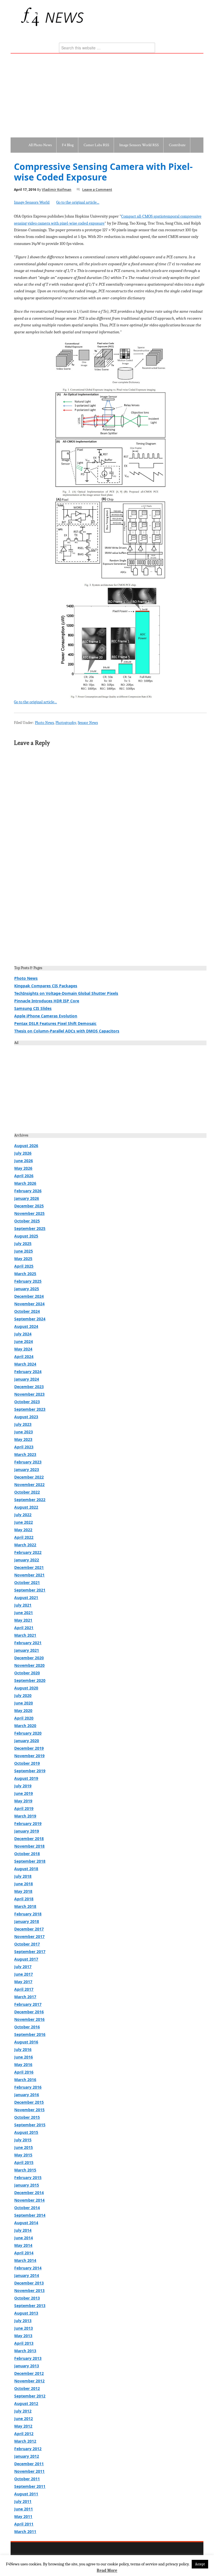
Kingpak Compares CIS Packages (46, 986)
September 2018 (30, 1861)
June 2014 (24, 2238)
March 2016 (25, 2080)
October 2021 (27, 1582)
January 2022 (27, 1560)
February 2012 (28, 2449)
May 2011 (23, 2516)
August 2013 (26, 2313)
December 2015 (29, 2102)
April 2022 (24, 1537)
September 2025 (30, 1228)
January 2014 (27, 2275)
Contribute (177, 145)
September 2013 (30, 2306)
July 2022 (23, 1515)
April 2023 (24, 1447)
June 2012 (24, 2419)
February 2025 (28, 1281)
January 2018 (27, 1921)
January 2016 (27, 2095)
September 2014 (30, 2215)
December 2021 (29, 1567)
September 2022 (30, 1500)
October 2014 (27, 2208)
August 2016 (26, 2042)
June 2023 (24, 1432)
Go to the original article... (78, 202)
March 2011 (25, 2532)
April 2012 (24, 2434)
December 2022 (29, 1477)
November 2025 (29, 1213)
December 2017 (29, 1929)
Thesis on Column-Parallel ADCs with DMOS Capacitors (67, 1031)
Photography (66, 723)
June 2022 (24, 1522)
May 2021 (23, 1620)
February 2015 (28, 2177)
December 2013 (29, 2283)
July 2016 (23, 2049)
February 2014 (28, 2268)
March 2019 (25, 1816)
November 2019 (29, 1756)
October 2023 (27, 1402)
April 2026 (24, 1176)
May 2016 (23, 2065)
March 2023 (25, 1454)
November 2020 (29, 1665)
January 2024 (27, 1379)
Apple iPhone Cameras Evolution (46, 1016)
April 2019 (24, 1808)
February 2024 (28, 1372)
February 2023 (28, 1462)
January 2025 (27, 1289)
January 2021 (27, 1650)
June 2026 (24, 1161)
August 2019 (26, 1778)
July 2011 (23, 2501)
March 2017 (25, 1997)
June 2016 (24, 2057)
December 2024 (29, 1296)
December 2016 (29, 2012)
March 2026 (25, 1183)
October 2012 (27, 2388)
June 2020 (24, 1703)
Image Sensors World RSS (139, 145)
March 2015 (25, 2170)
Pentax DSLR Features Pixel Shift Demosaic (55, 1023)
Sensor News (88, 723)
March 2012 (25, 2441)
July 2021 (23, 1605)
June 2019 (24, 1793)
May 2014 (23, 2245)
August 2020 (26, 1688)
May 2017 (23, 1982)
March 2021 (25, 1635)
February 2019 (28, 1823)
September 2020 (30, 1680)
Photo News (44, 723)
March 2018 (25, 1906)
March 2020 (25, 1726)
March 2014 (25, 2260)
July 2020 (23, 1695)
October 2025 (27, 1221)
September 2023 (30, 1409)
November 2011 (29, 2471)
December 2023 (29, 1387)
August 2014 (26, 2223)
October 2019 (27, 1763)
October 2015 (27, 2117)
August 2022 (26, 1507)
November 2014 (29, 2200)
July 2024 (23, 1334)
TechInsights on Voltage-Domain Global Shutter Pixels (66, 993)
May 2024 (23, 1349)
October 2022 (27, 1492)
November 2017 (29, 1936)
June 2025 (24, 1251)
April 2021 (24, 1628)
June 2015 (24, 2147)
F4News (23, 17)
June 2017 (24, 1974)
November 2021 (29, 1575)
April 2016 (24, 2072)
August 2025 (26, 1236)
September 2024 (30, 1319)
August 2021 (26, 1598)
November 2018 (29, 1846)
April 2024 (24, 1356)
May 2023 (23, 1439)
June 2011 (24, 2509)
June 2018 (24, 1884)
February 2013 (28, 2358)
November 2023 (29, 1394)
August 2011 (26, 2494)
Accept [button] (200, 2564)
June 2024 (24, 1341)
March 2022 (25, 1545)
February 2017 (28, 2004)
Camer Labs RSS (96, 145)
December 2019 (29, 1748)
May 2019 (23, 1801)
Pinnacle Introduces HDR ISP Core (47, 1001)
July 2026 (23, 1153)
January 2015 (27, 2185)
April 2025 (24, 1266)
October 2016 (27, 2027)
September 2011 (30, 2486)
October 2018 (27, 1854)
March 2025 (25, 1274)
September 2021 (30, 1590)
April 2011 (24, 2524)
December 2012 (29, 2373)
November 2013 (29, 2290)
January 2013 (27, 2366)
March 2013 (25, 2351)
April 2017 (24, 1989)
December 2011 (29, 2464)
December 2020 (29, 1658)
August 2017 (26, 1959)
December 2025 (29, 1206)
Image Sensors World (32, 202)
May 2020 (23, 1710)
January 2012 (27, 2456)
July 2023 (23, 1424)
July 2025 (23, 1244)
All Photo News (40, 145)
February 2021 (28, 1643)
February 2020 (28, 1733)
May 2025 (23, 1259)
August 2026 (26, 1146)
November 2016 (29, 2019)
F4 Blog (68, 145)
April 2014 (24, 2253)
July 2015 (23, 2140)
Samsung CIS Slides (33, 1008)
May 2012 (23, 2426)
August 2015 (26, 2132)
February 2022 (28, 1552)
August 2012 (26, 2403)
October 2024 (27, 1311)
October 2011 (27, 2479)
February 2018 (28, 1914)
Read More (107, 2570)
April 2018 (24, 1899)
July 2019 (23, 1786)
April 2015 (24, 2162)
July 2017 (23, 1967)
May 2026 (23, 1168)
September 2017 (30, 1952)
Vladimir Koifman (57, 190)
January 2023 (27, 1469)
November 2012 (29, 2381)
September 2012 (30, 2396)
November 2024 (29, 1304)
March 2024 (25, 1364)
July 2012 (23, 2411)
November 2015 (29, 2110)
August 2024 (26, 1326)
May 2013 (23, 2336)
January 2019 (27, 1831)
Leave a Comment (97, 190)
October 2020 (27, 1673)
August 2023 (26, 1417)
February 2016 (28, 2087)
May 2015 (23, 2155)
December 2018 (29, 1839)
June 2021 (24, 1613)
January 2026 (27, 1198)
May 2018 (23, 1891)
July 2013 (23, 2321)
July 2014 (23, 2230)
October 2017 (27, 1944)
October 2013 (27, 2298)
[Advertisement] (107, 95)
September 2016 (30, 2034)
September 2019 (30, 1771)
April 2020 (24, 1718)
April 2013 (24, 2343)
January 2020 (27, 1741)
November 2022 (29, 1485)
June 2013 (24, 2328)
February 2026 (28, 1191)
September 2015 (30, 2125)
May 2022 (23, 1530)
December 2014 (29, 2193)
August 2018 (26, 1869)
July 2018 (23, 1876)
